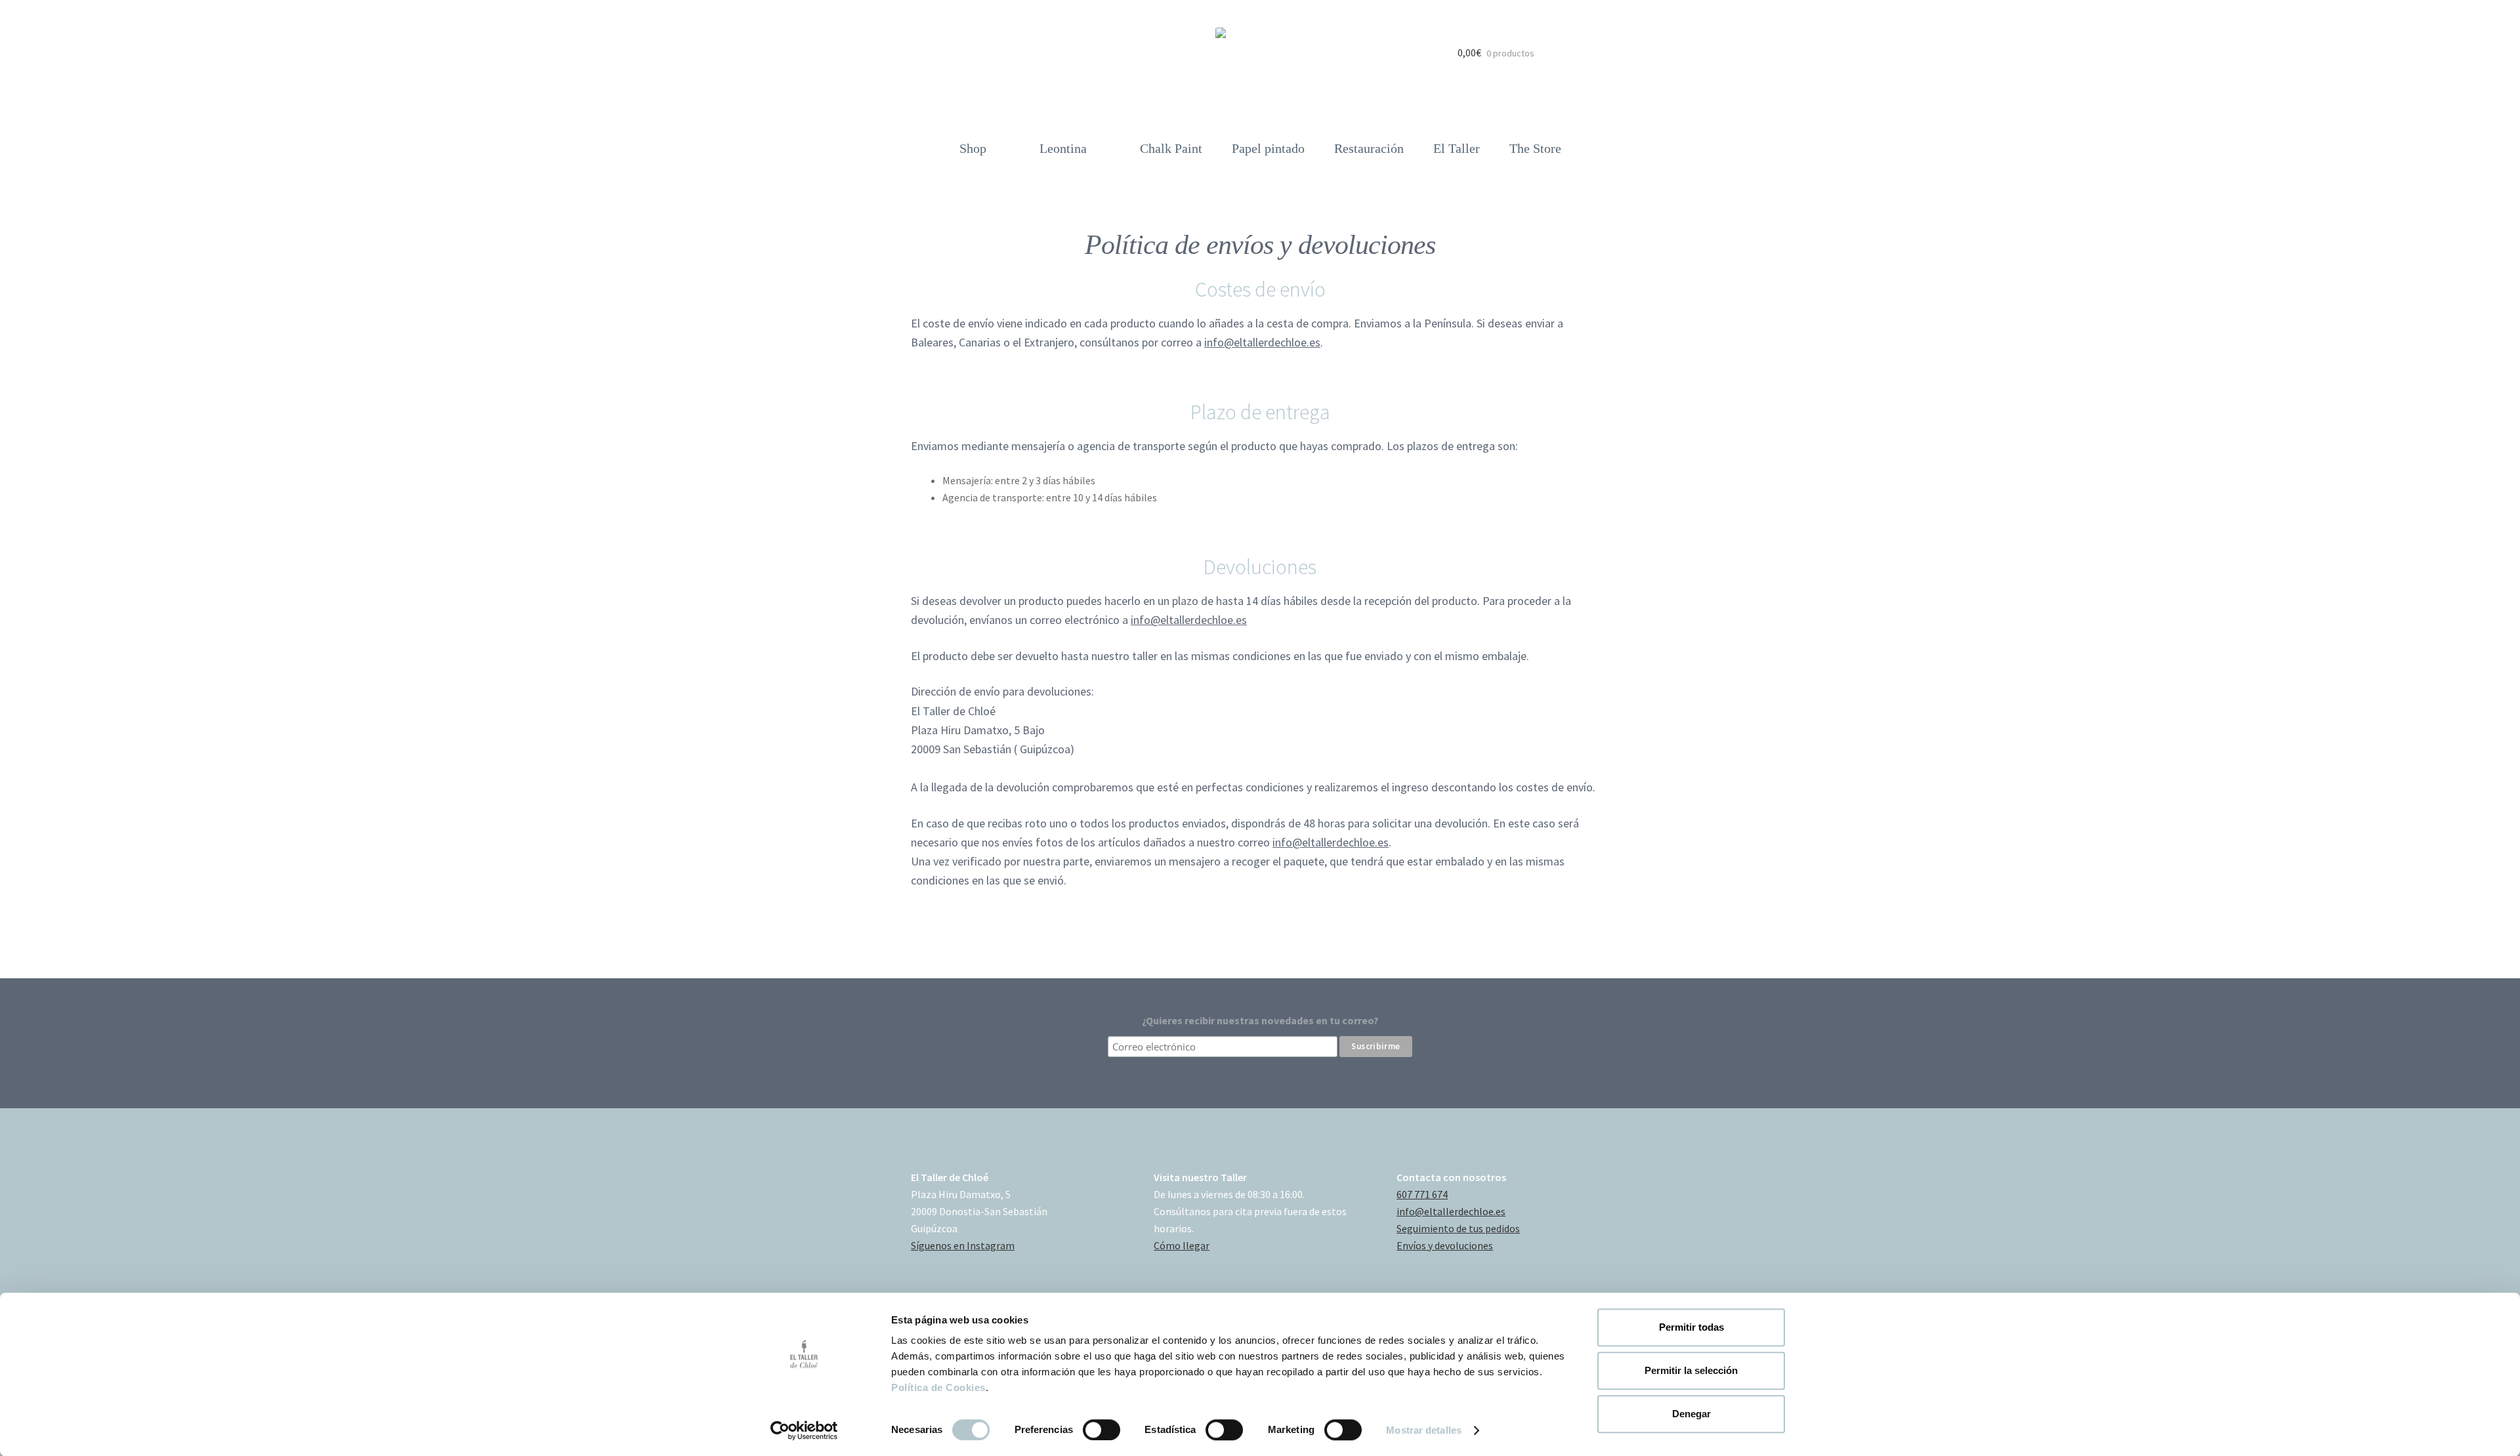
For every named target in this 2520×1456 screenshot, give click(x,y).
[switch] (1102, 1430)
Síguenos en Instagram (963, 1245)
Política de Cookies (938, 1387)
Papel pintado (1268, 148)
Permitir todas (1691, 1327)
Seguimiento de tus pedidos (1458, 1228)
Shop (973, 148)
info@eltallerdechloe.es (1262, 342)
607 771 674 (1422, 1194)
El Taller (1457, 148)
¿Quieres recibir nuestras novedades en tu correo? (1260, 1020)
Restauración (1369, 148)
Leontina (1063, 148)
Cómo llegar (1182, 1245)
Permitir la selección (1691, 1370)
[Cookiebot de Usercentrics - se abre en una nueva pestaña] (804, 1430)
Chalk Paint (1171, 148)
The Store (1535, 148)
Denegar (1691, 1414)
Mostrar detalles (1424, 1430)
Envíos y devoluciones (1445, 1245)
